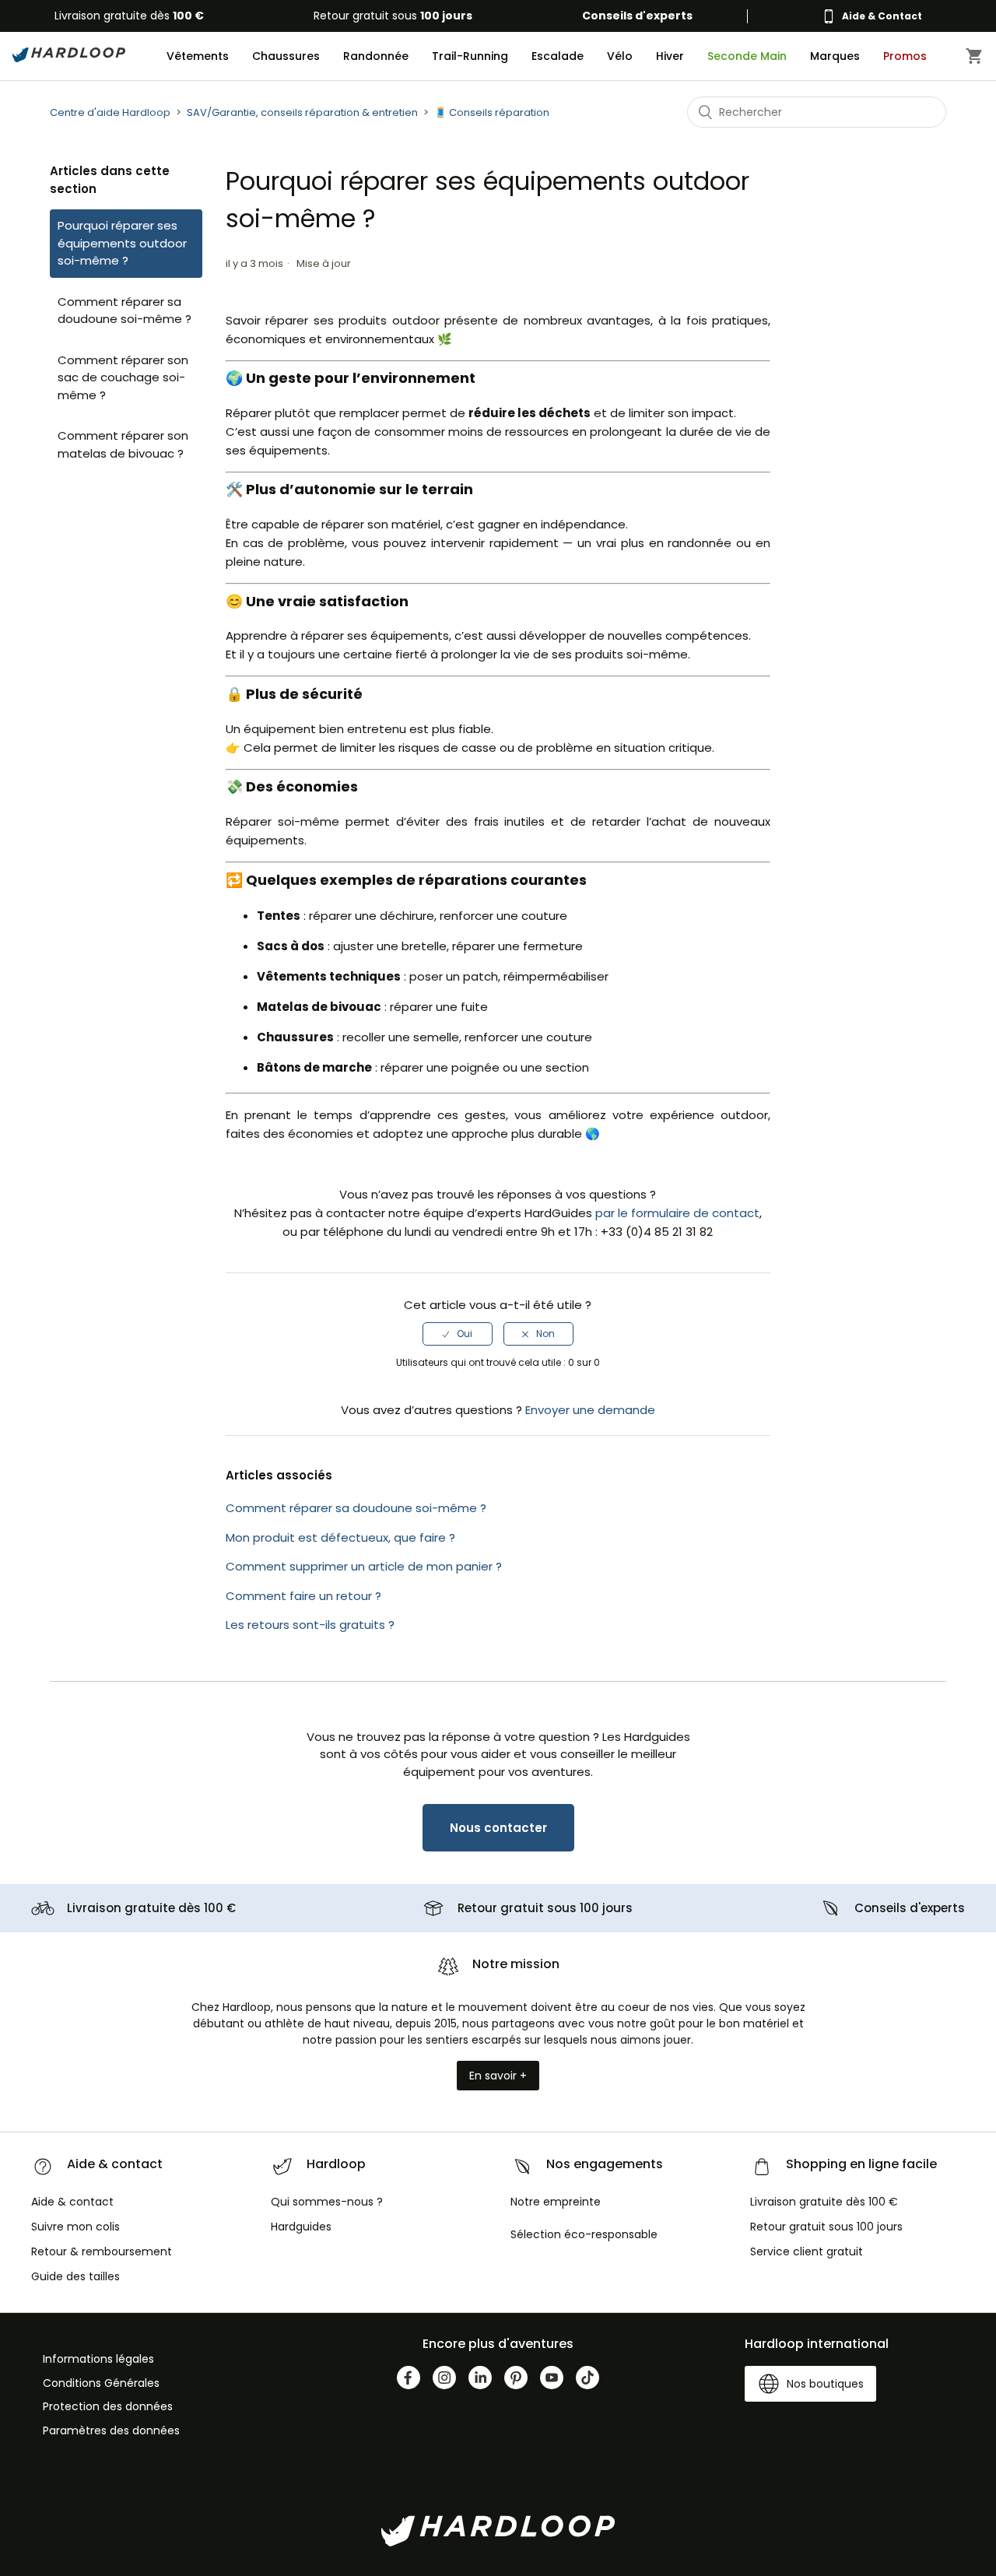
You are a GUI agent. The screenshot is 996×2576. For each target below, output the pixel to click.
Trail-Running (470, 56)
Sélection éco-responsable (584, 2234)
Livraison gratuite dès (129, 16)
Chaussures (286, 56)
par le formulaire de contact (677, 1213)
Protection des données (108, 2406)
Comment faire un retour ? (303, 1596)
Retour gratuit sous (393, 16)
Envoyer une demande (590, 1410)
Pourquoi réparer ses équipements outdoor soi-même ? (122, 243)
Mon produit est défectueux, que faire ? (340, 1537)
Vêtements (198, 56)
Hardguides (301, 2227)
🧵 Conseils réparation (492, 112)
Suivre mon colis (75, 2227)
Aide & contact (72, 2202)
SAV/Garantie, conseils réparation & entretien (302, 112)
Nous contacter (498, 1828)
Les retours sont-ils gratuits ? (310, 1625)
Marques (835, 56)
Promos (905, 56)
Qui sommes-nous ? (327, 2202)
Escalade (558, 56)
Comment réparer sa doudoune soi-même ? (124, 311)
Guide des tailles (75, 2276)
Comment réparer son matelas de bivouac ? (123, 444)
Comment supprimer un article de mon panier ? (364, 1566)
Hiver (670, 56)
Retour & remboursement (102, 2251)
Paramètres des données (111, 2430)
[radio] (458, 1334)
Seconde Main (747, 56)
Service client (807, 2251)
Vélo (620, 56)
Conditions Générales (101, 2383)
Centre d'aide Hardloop (110, 112)
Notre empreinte (556, 2202)
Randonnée (376, 56)
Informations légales (98, 2359)
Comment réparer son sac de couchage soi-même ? (123, 377)
